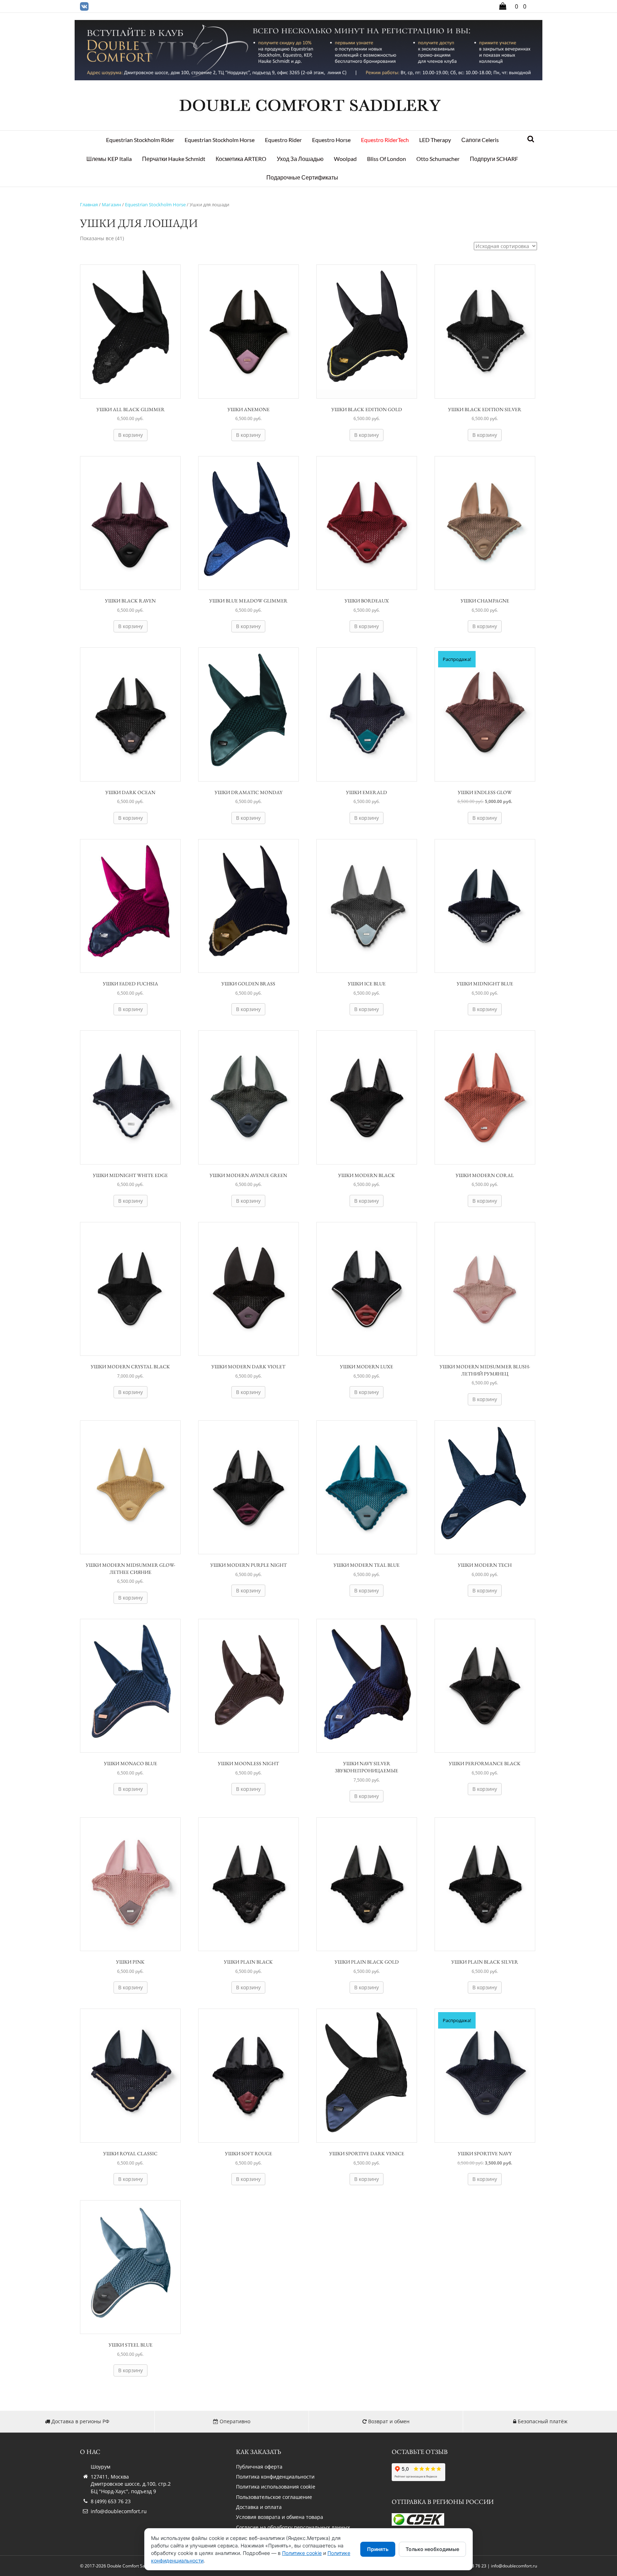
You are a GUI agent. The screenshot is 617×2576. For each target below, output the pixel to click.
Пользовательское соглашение (274, 2497)
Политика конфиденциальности (275, 2477)
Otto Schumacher (438, 159)
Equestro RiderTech (385, 140)
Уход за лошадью (300, 159)
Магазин (111, 204)
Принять (378, 2549)
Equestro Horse (331, 140)
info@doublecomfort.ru (119, 2511)
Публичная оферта (259, 2467)
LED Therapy (435, 140)
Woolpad (345, 159)
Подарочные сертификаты (302, 177)
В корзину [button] (131, 435)
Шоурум (101, 2467)
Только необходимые (432, 2549)
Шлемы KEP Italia (109, 159)
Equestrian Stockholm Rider (140, 140)
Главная (89, 204)
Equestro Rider (283, 140)
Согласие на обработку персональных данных (293, 2527)
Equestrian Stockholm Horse (220, 140)
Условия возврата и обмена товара (280, 2517)
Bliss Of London (387, 159)
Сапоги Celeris (480, 140)
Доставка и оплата (259, 2507)
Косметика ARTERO (241, 159)
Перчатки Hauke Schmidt (174, 159)
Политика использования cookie (276, 2487)
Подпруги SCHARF (494, 159)
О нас (90, 2452)
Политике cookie (302, 2553)
